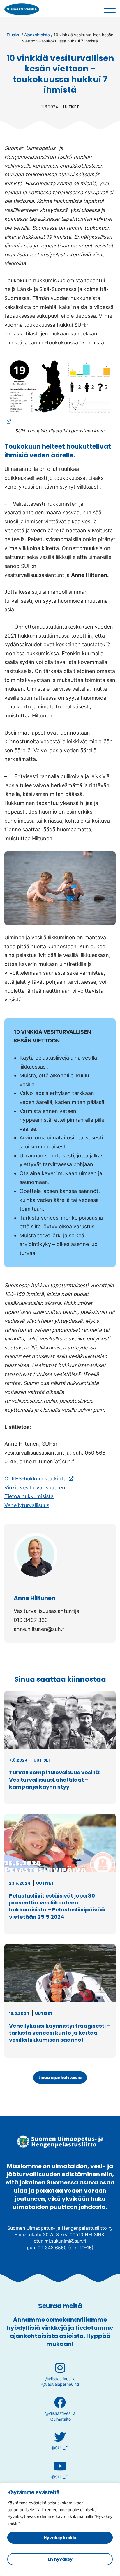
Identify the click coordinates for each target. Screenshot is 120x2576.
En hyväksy (60, 2559)
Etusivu (14, 35)
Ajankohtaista (37, 35)
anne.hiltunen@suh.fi (40, 1629)
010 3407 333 (31, 1620)
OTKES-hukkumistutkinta (39, 1479)
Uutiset (71, 107)
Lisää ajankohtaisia (60, 2078)
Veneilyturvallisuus (27, 1505)
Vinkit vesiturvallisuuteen (35, 1488)
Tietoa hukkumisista (29, 1496)
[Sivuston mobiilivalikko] (110, 9)
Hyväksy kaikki (60, 2538)
